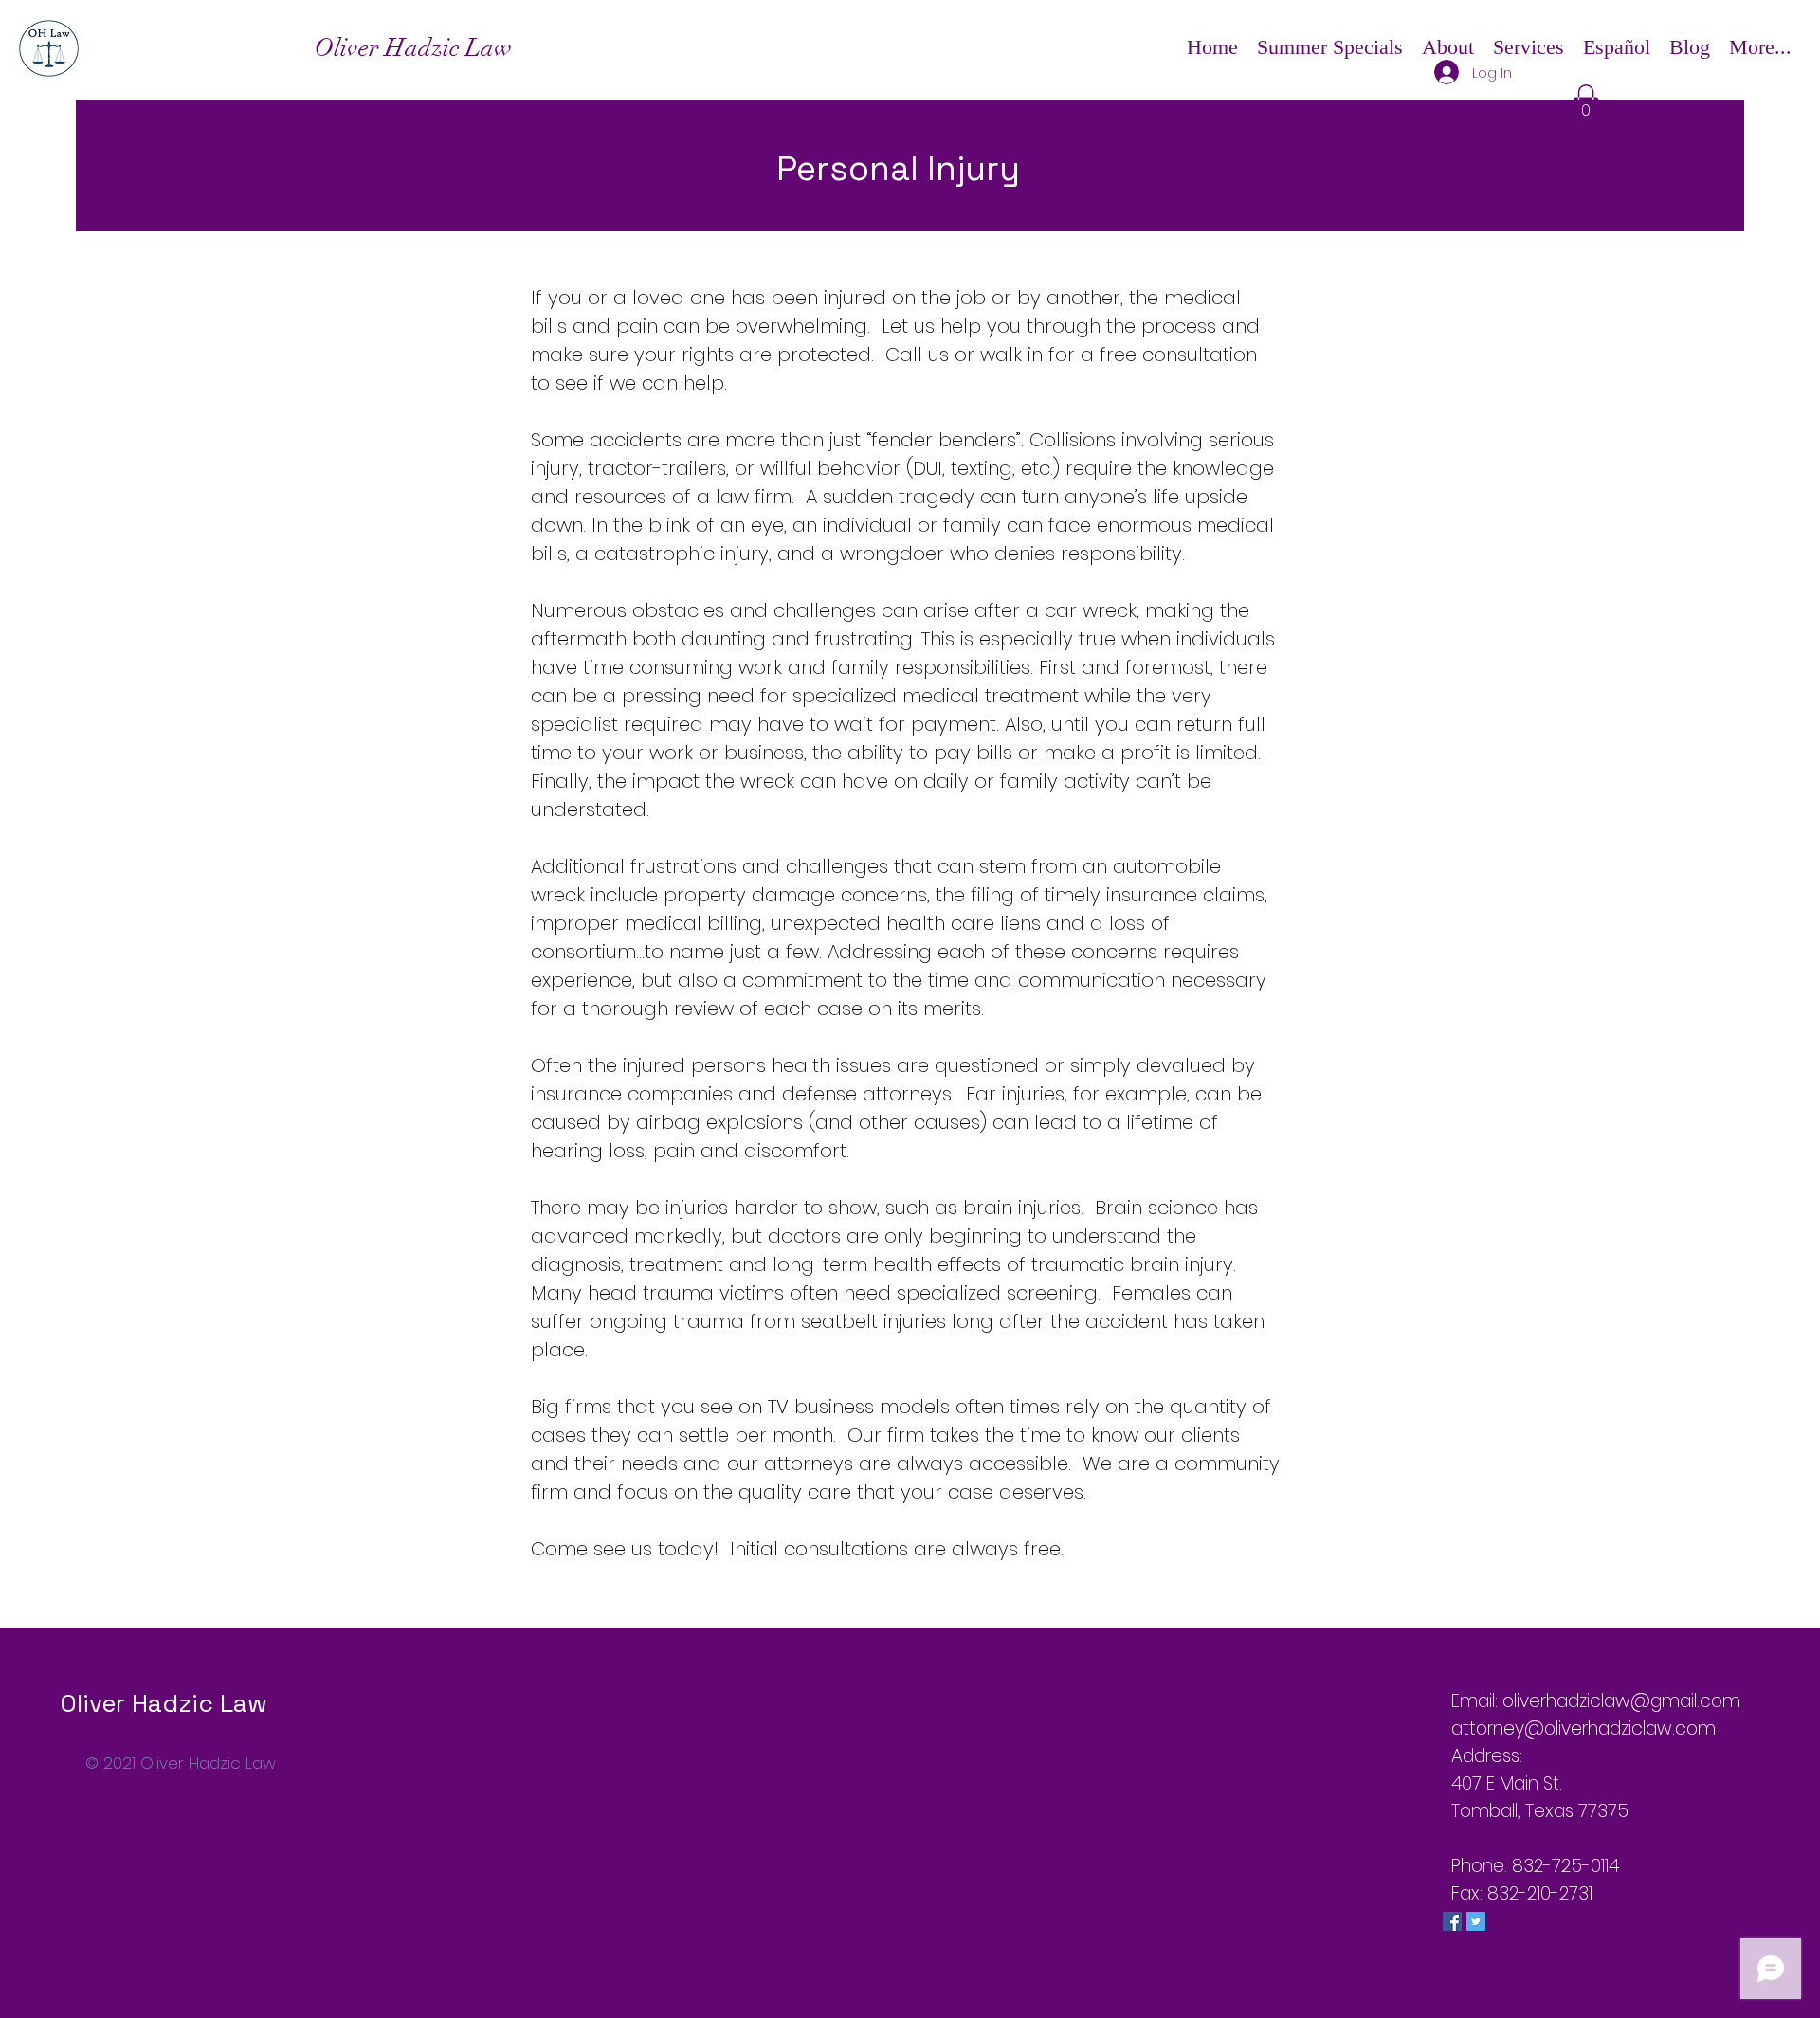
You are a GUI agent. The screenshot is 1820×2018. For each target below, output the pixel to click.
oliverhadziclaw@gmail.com (1621, 1701)
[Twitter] (1476, 1921)
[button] (1448, 47)
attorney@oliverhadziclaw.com (1583, 1728)
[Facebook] (1452, 1921)
